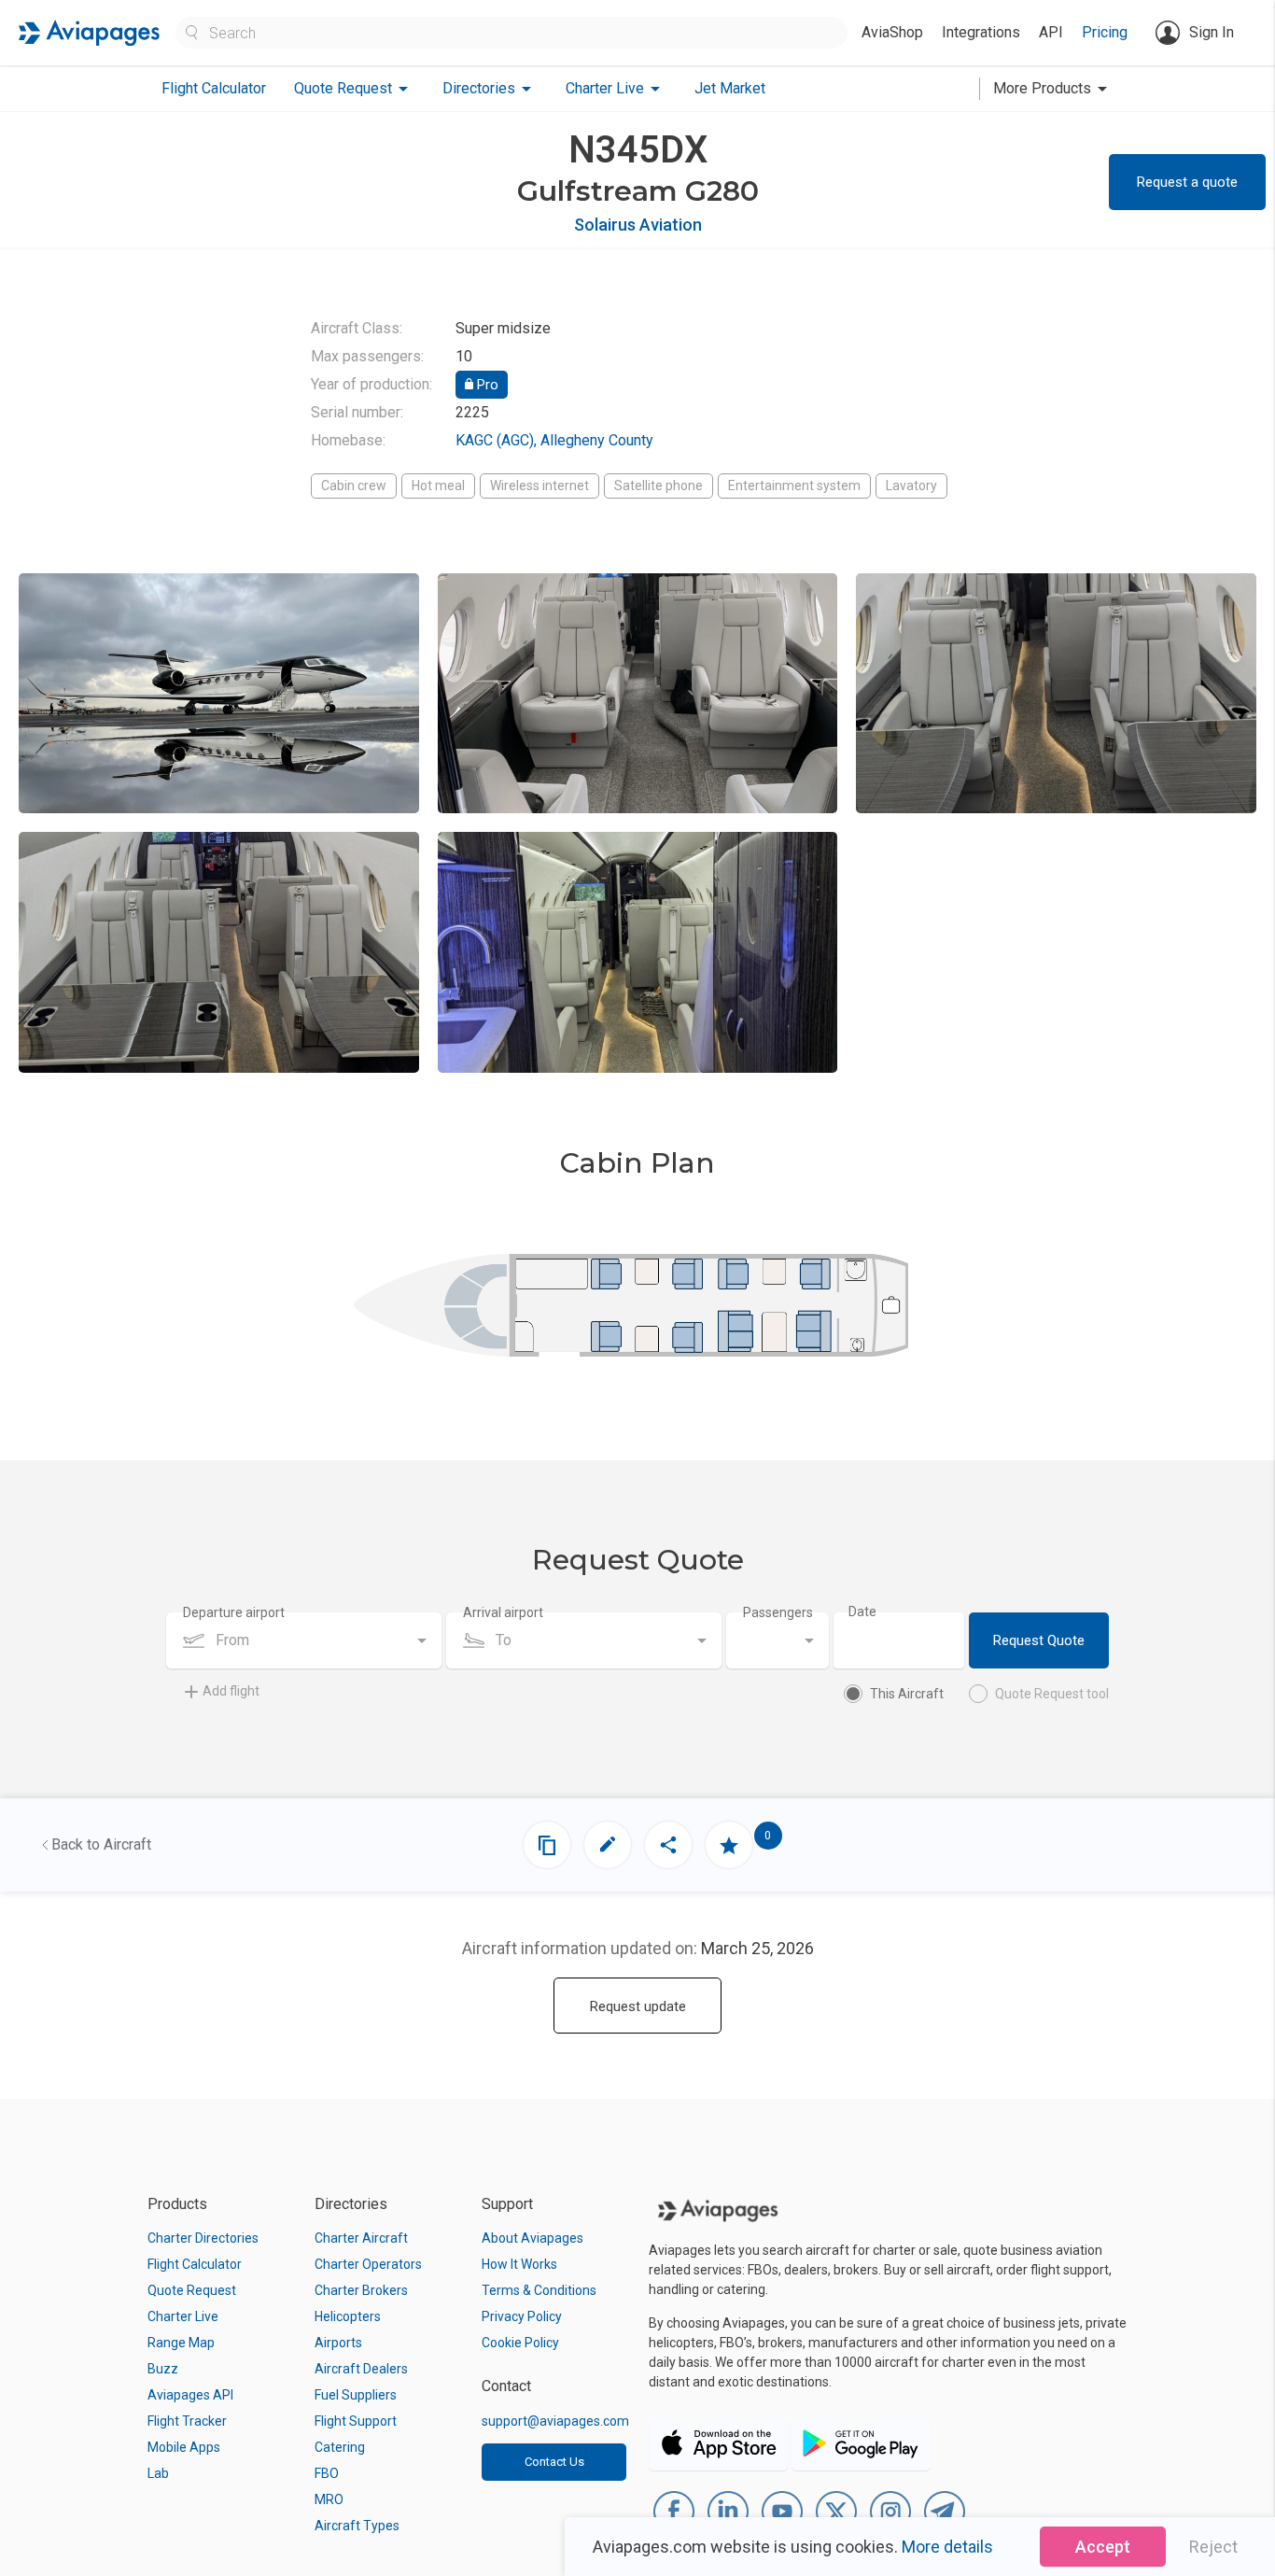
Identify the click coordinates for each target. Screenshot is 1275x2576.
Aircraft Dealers (361, 2369)
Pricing (1105, 32)
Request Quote (1039, 1640)
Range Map (181, 2343)
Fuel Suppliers (356, 2395)
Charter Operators (368, 2264)
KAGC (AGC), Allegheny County (554, 440)
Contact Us (554, 2462)
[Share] (668, 1845)
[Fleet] (547, 1845)
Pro (486, 385)
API (1051, 32)
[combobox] (304, 1640)
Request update (638, 2006)
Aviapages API (190, 2395)
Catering (340, 2447)
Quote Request (192, 2290)
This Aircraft (907, 1694)
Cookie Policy (520, 2343)
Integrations (981, 32)
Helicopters (348, 2316)
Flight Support (356, 2421)
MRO (329, 2499)
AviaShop (892, 32)
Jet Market (730, 88)
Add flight (231, 1691)
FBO (327, 2473)
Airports (338, 2343)
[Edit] (608, 1845)
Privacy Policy (522, 2316)
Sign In (1212, 32)
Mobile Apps (184, 2447)
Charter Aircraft (361, 2238)
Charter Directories (203, 2238)
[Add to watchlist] (729, 1845)
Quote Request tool (1052, 1694)
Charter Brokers (361, 2290)
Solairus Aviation (638, 225)
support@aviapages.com (555, 2421)
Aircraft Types (357, 2526)
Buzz (163, 2369)
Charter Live (183, 2316)
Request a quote (1187, 182)
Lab (158, 2473)
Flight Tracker (187, 2421)
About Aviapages (532, 2238)
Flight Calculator (214, 88)
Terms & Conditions (539, 2290)
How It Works (519, 2264)
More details (947, 2547)
